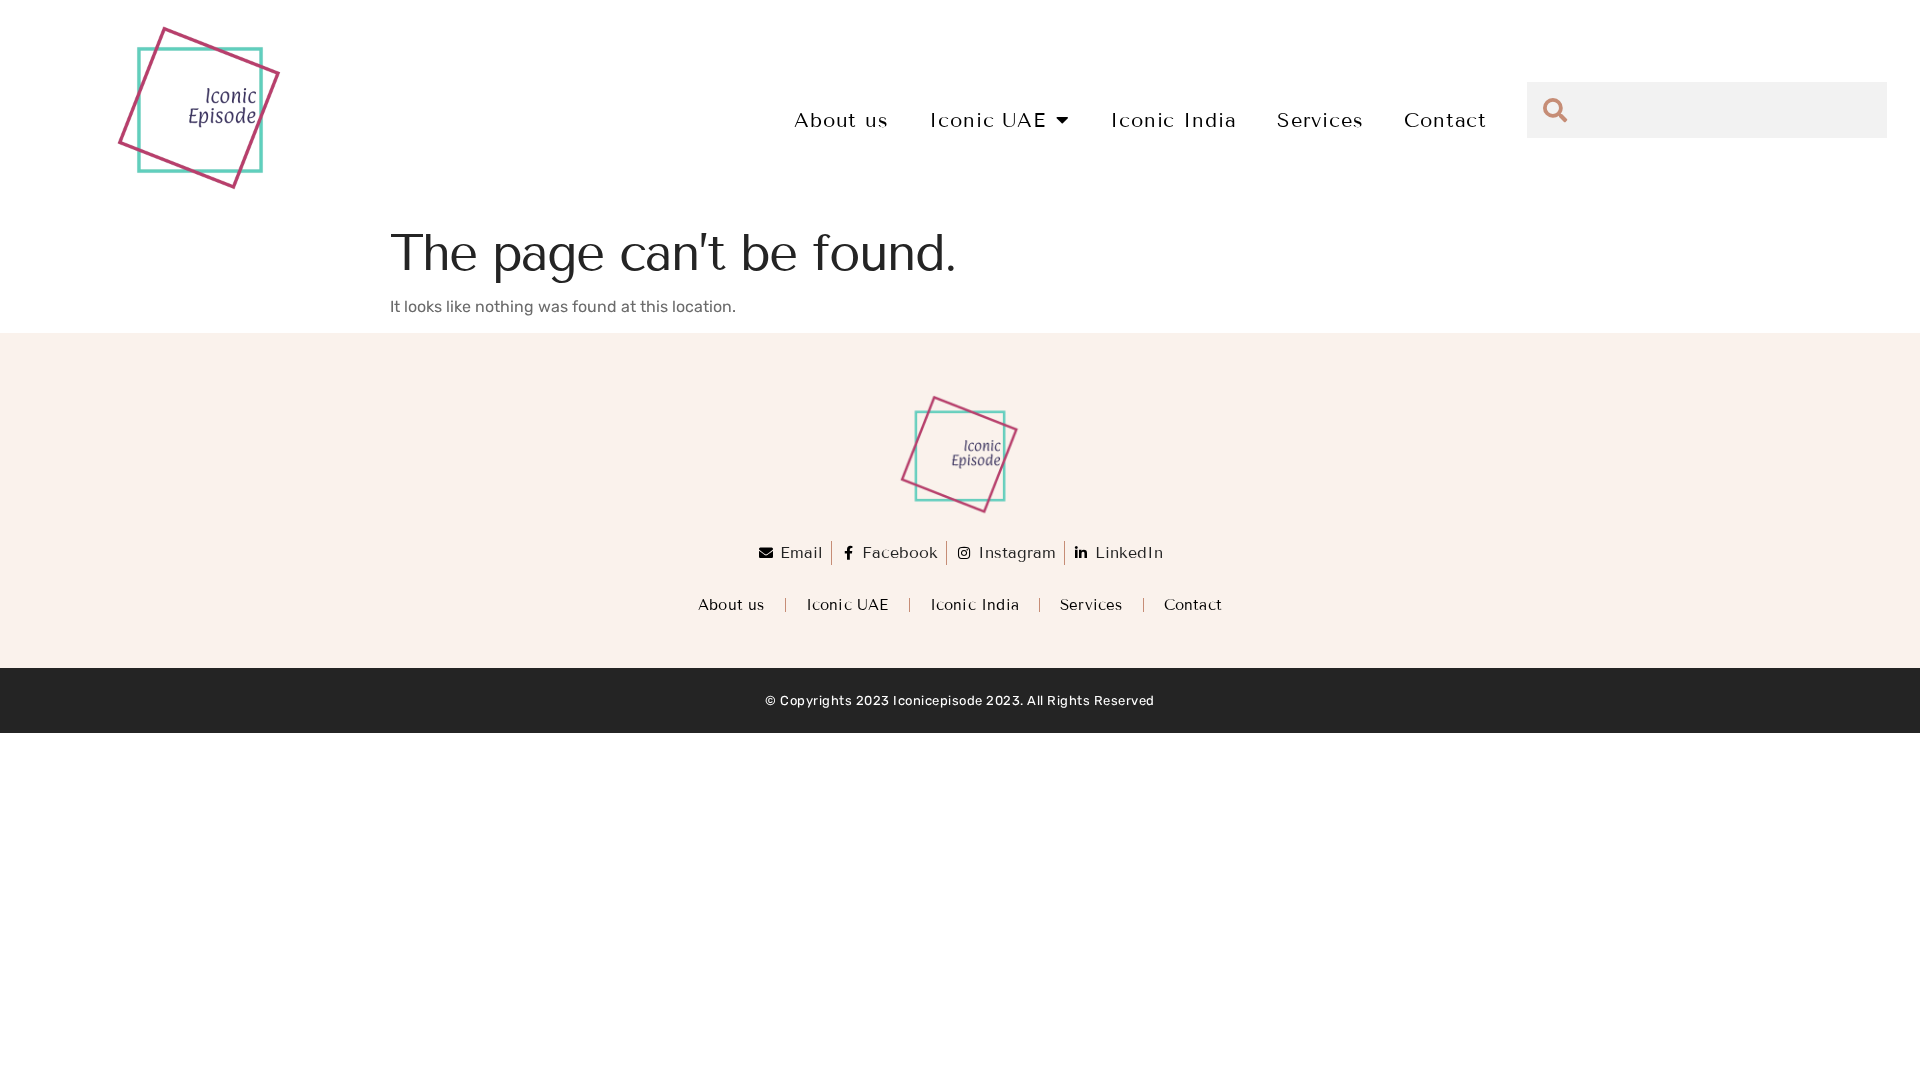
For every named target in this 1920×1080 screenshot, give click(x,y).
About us (841, 120)
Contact (1445, 120)
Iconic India (1173, 120)
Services (1320, 120)
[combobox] (1707, 110)
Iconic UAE (987, 120)
